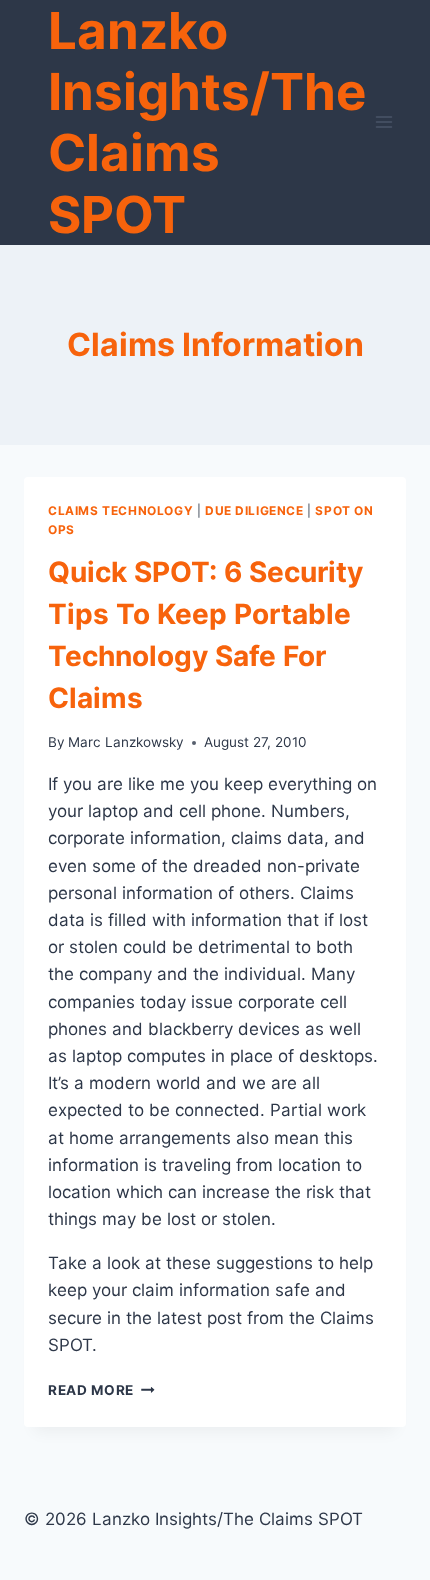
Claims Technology (120, 510)
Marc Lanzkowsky (126, 742)
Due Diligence (254, 510)
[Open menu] (384, 122)
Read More (101, 1390)
